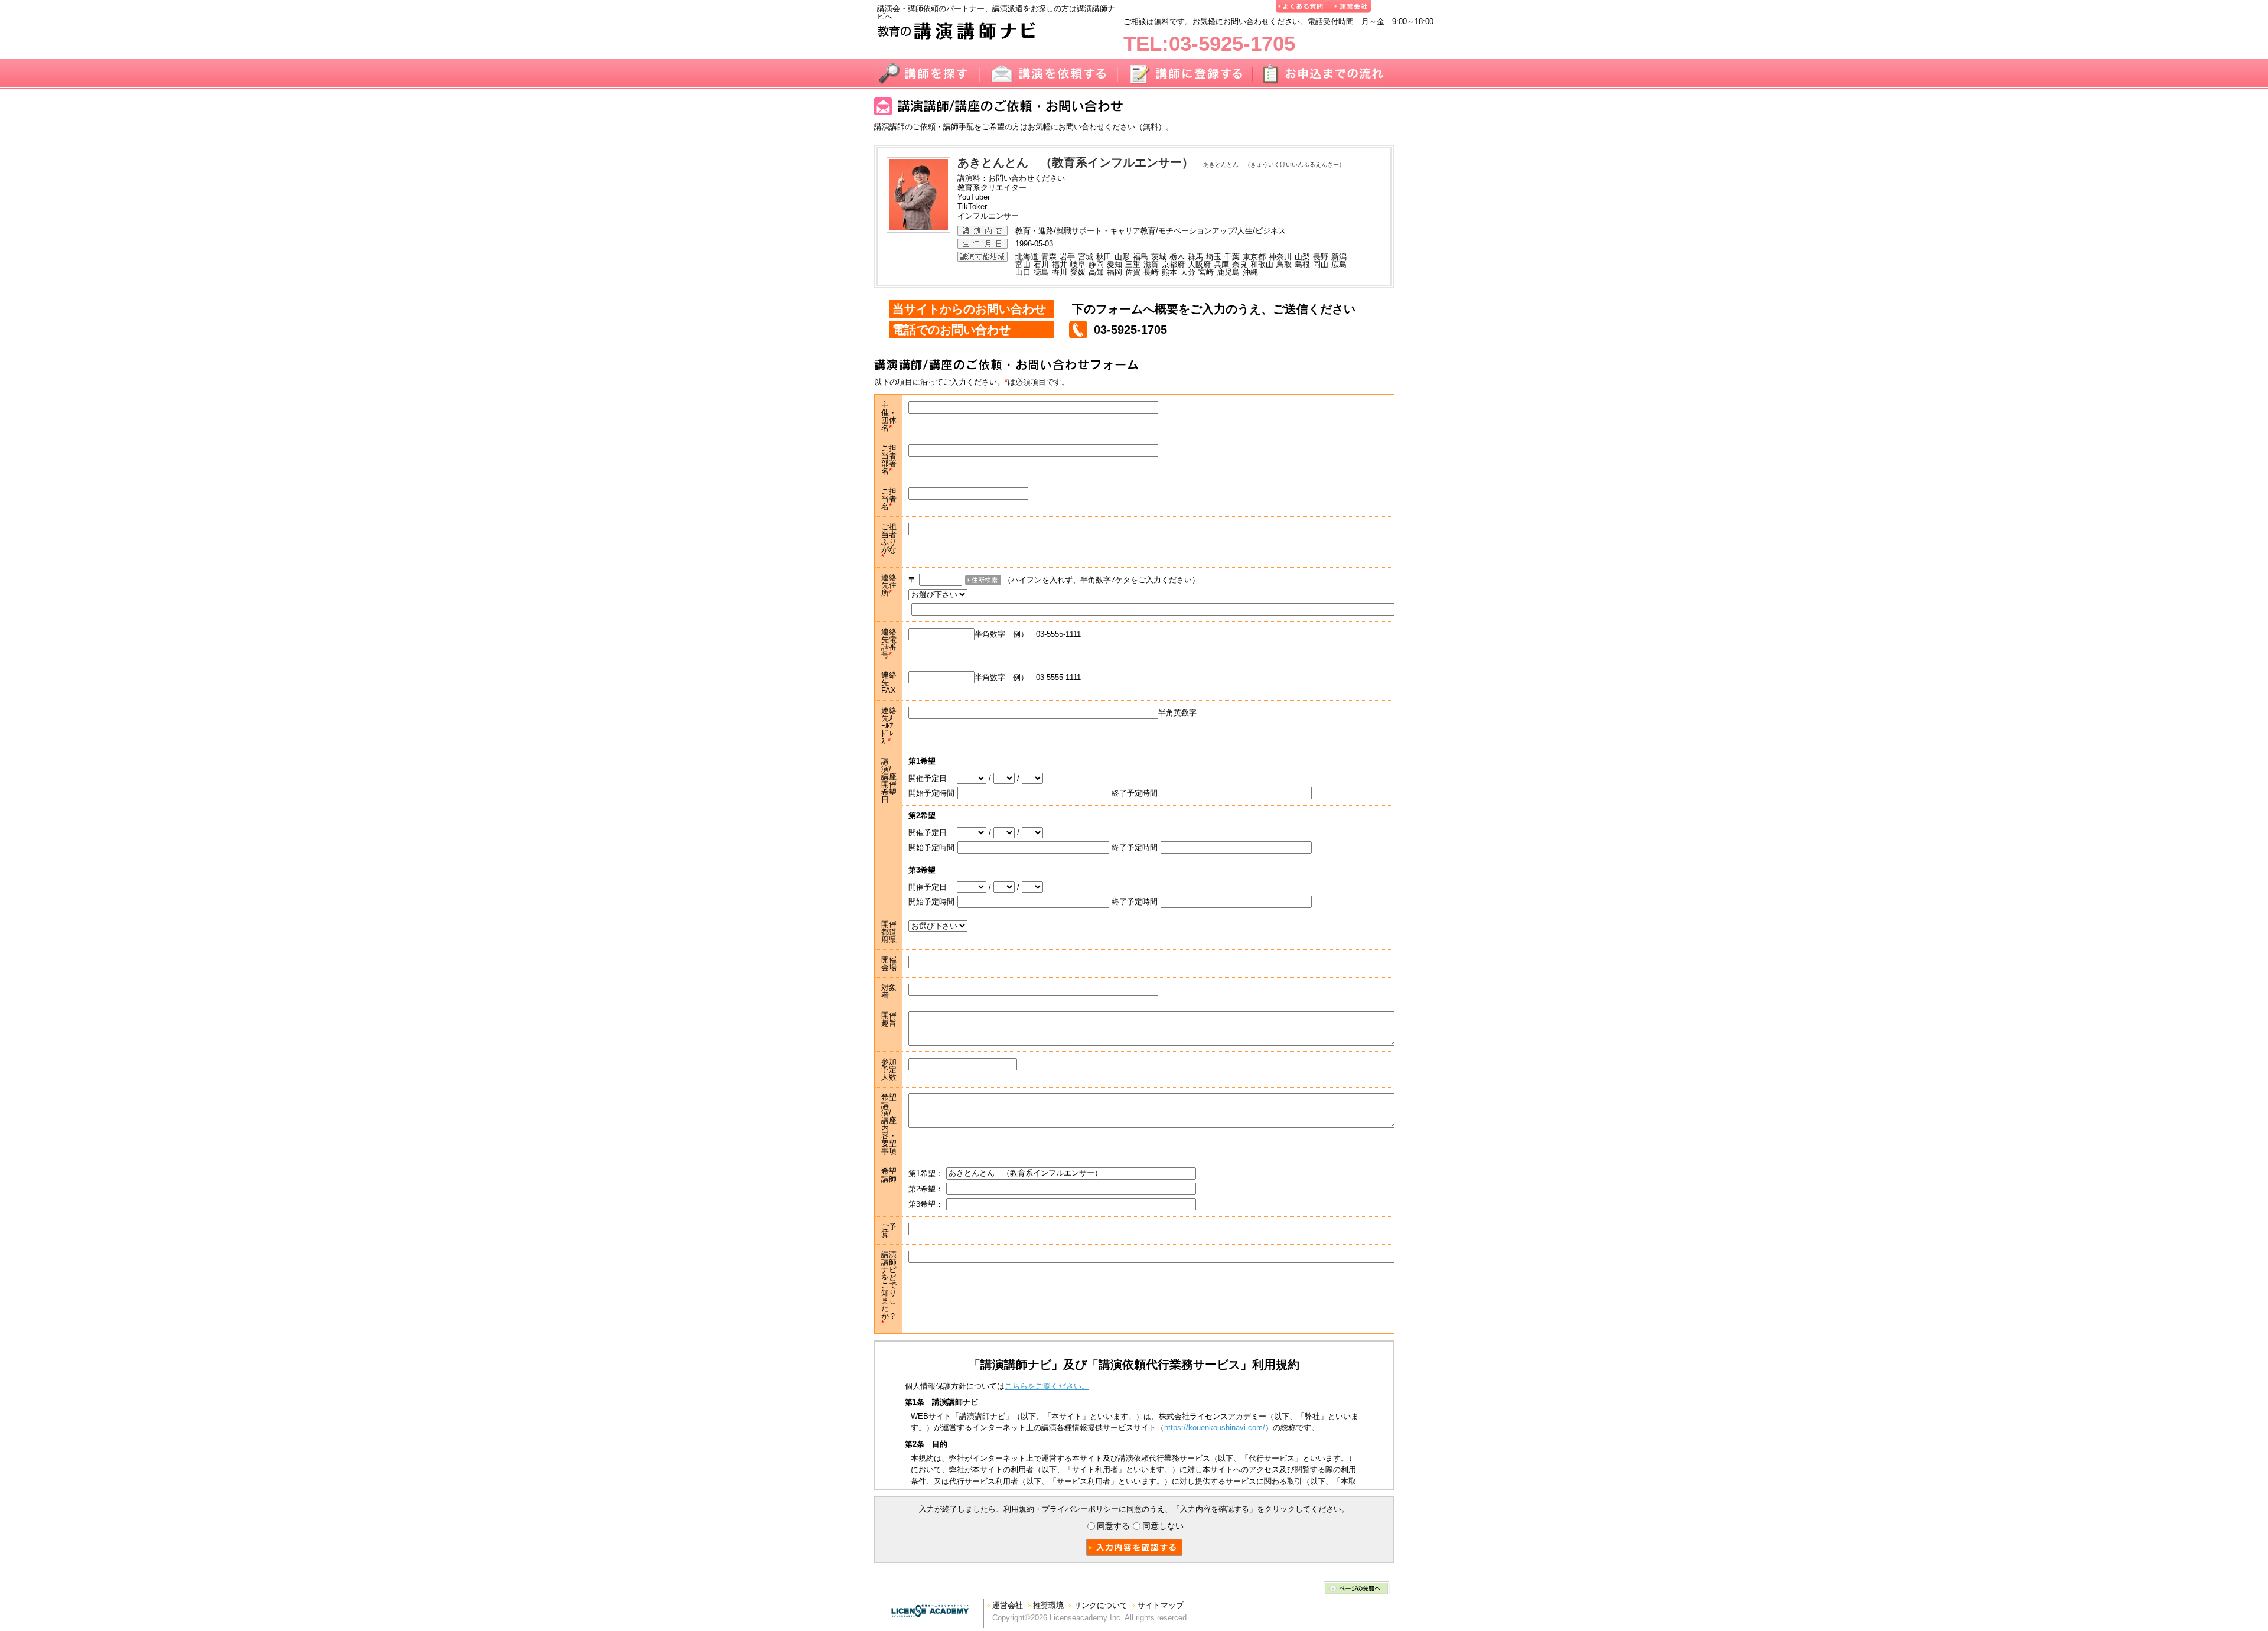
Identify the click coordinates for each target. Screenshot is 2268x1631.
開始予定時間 (931, 793)
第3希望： (926, 1204)
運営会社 (1008, 1605)
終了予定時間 (1135, 793)
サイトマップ (1161, 1605)
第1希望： (926, 1173)
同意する (1113, 1526)
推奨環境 (1048, 1605)
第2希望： (926, 1189)
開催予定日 (933, 778)
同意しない (1163, 1526)
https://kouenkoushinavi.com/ (1215, 1427)
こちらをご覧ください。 (1047, 1386)
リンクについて (1101, 1605)
